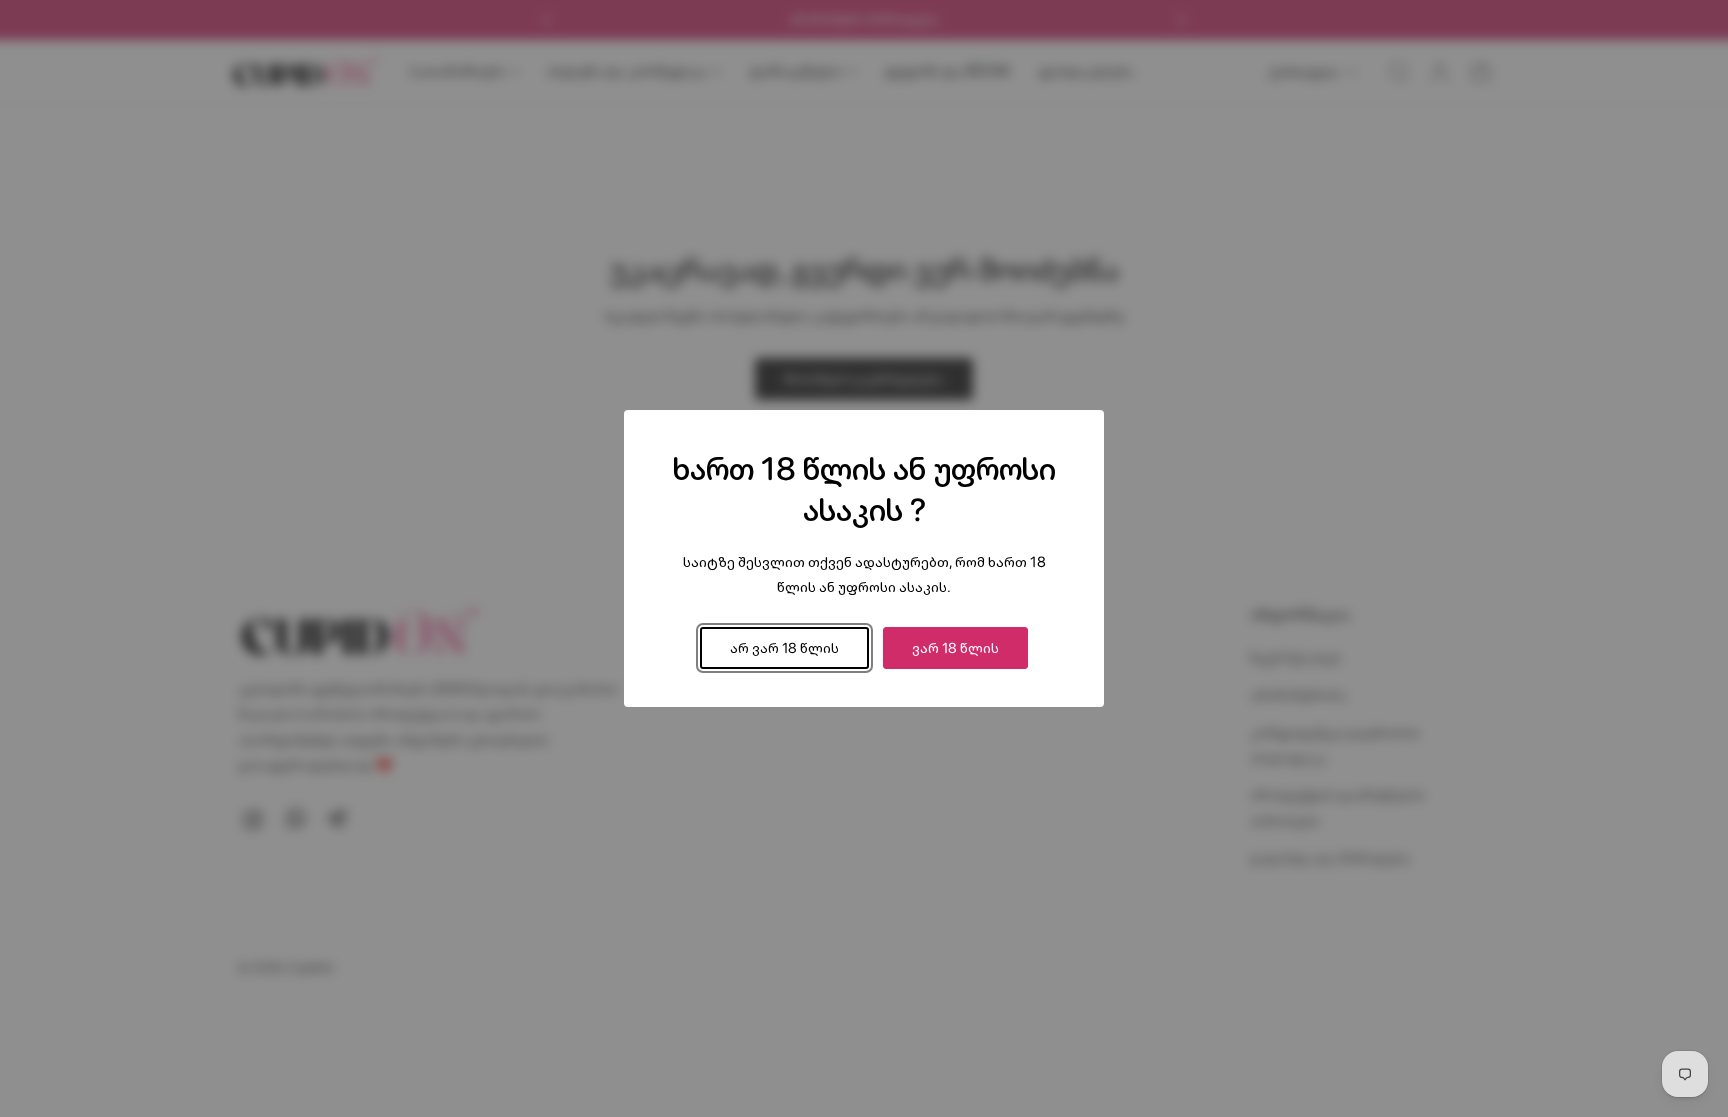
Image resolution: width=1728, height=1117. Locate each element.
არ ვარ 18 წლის (784, 647)
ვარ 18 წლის (955, 647)
